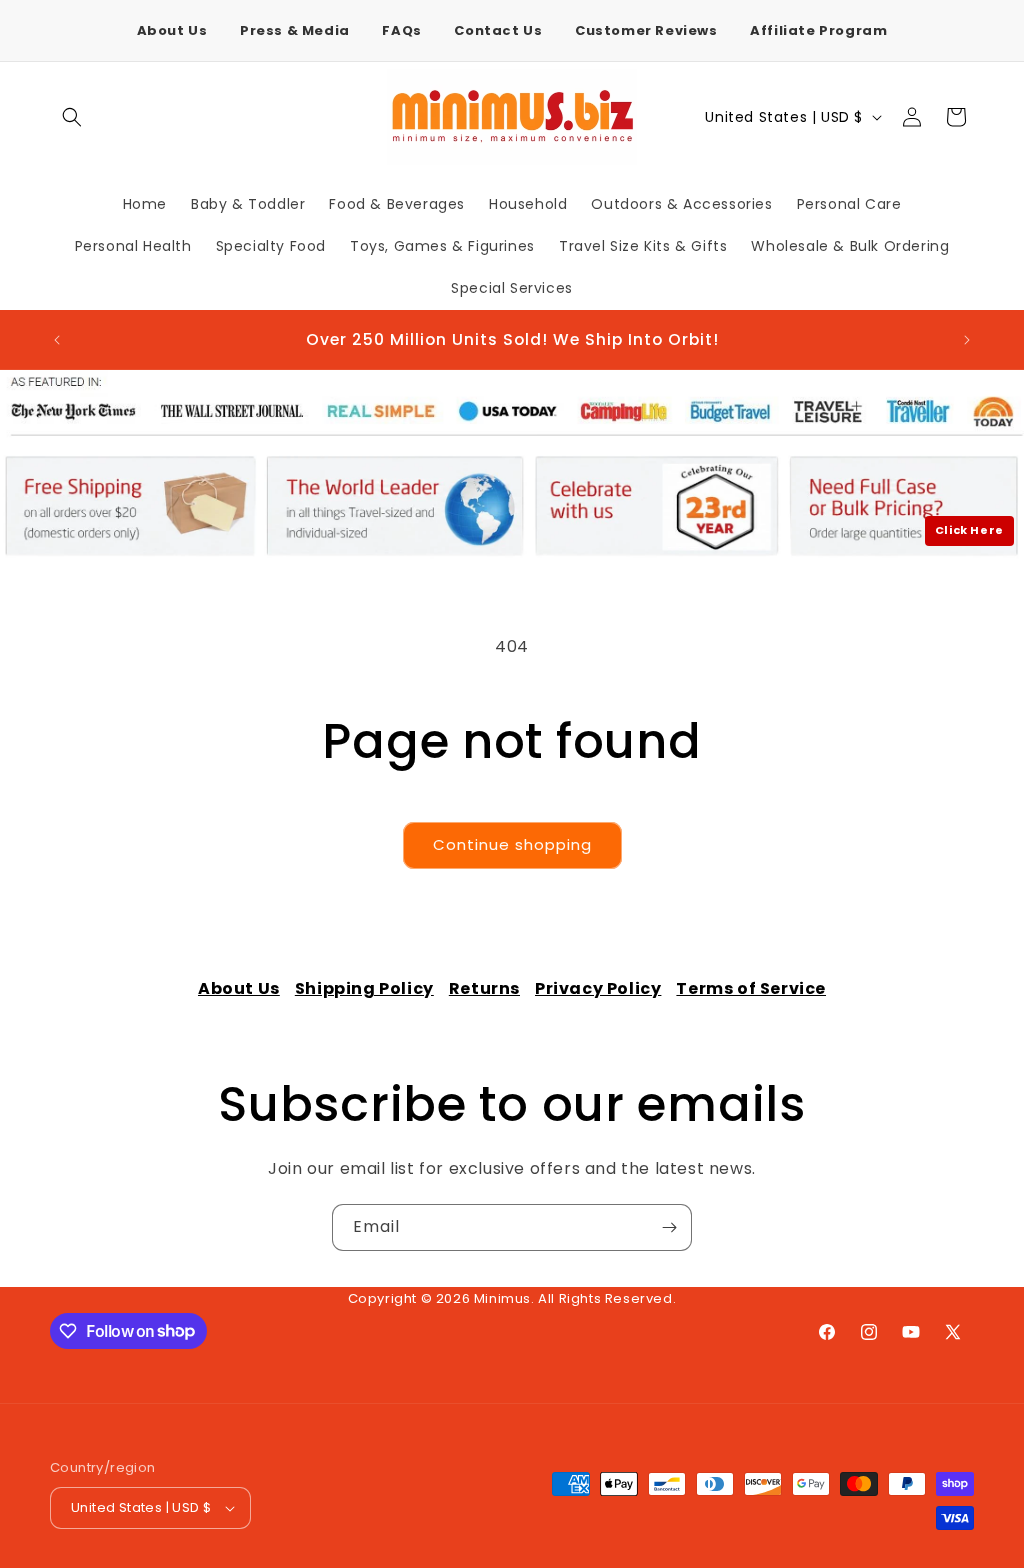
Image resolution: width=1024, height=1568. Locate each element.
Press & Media (295, 30)
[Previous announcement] (57, 340)
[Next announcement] (967, 340)
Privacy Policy (598, 988)
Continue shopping (512, 844)
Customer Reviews (646, 30)
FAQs (401, 30)
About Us (172, 30)
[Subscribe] (669, 1227)
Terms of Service (751, 988)
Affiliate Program (818, 30)
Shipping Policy (364, 988)
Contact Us (498, 30)
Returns (484, 988)
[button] (72, 117)
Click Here (969, 530)
